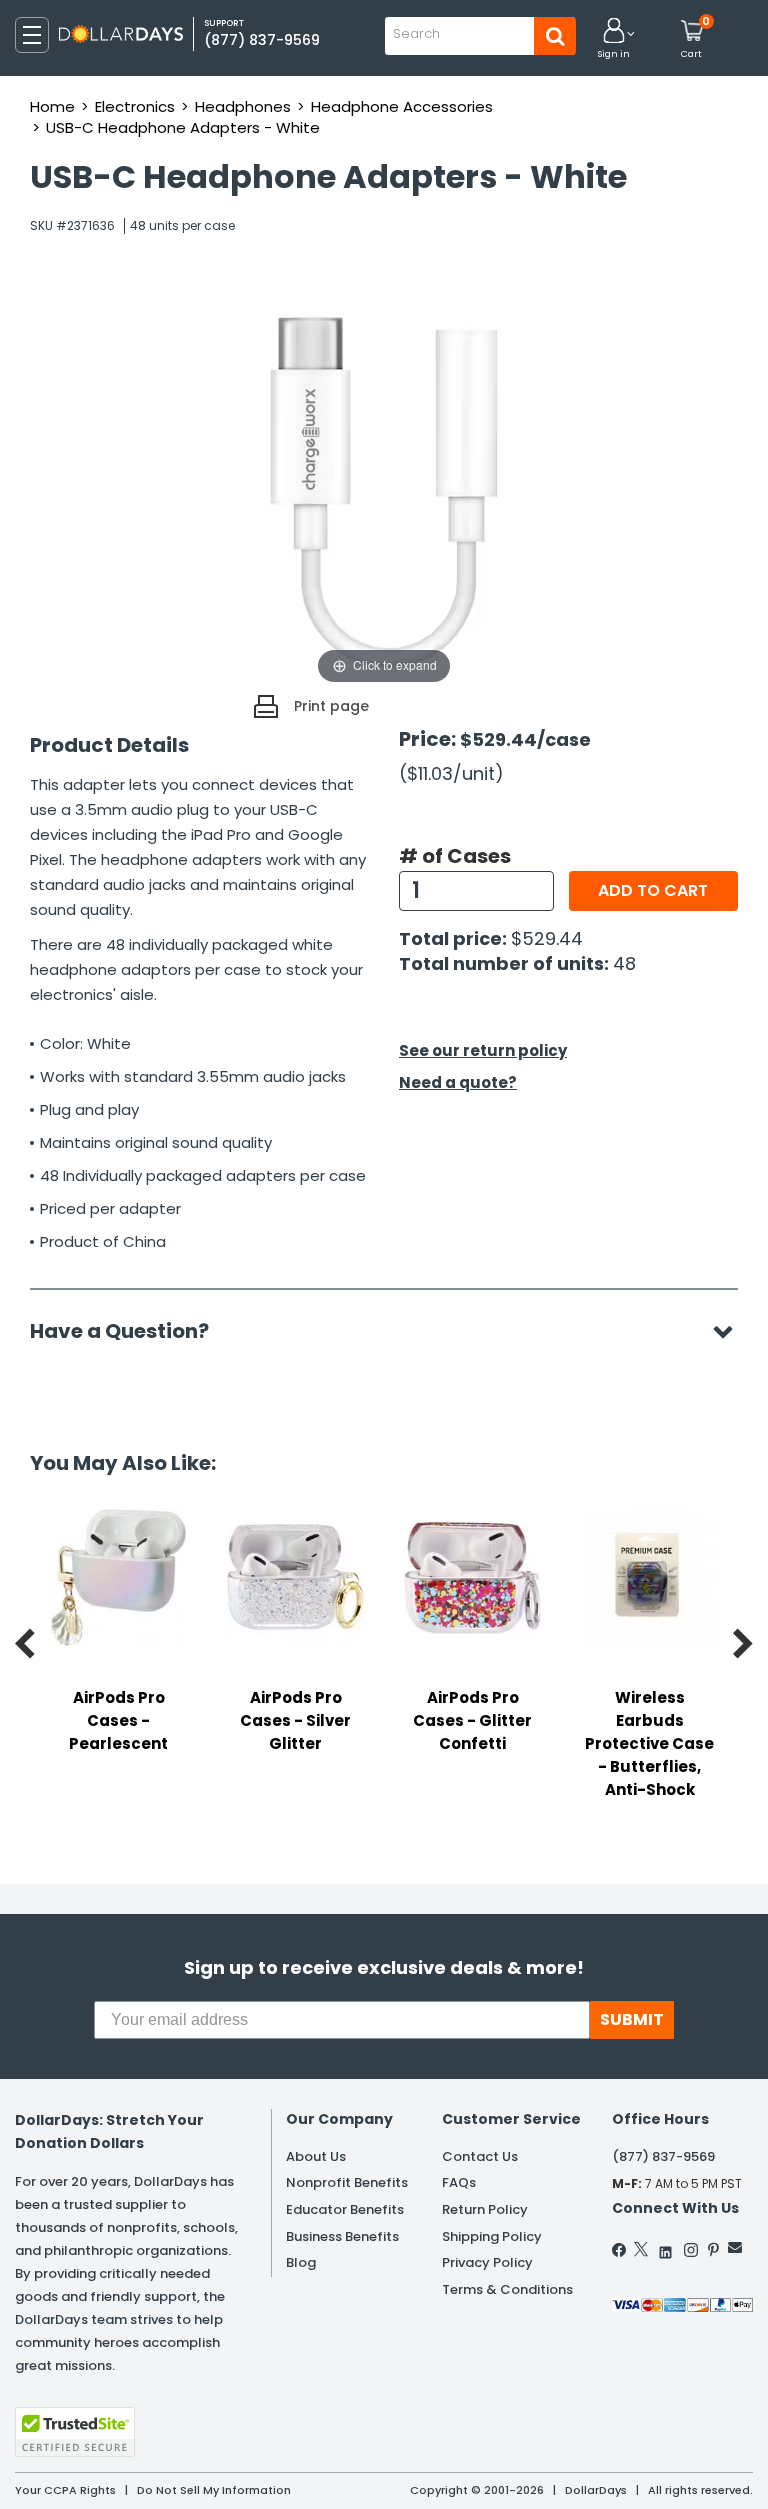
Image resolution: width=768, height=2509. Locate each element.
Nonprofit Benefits (347, 2182)
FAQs (459, 2182)
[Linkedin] (666, 2247)
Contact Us (480, 2156)
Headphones (243, 106)
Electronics (135, 106)
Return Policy (485, 2209)
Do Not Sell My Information (214, 2490)
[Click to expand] (384, 489)
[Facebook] (620, 2250)
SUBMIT (632, 2019)
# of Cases (455, 856)
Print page (331, 706)
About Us (316, 2156)
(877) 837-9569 (262, 40)
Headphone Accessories (402, 106)
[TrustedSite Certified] (75, 2432)
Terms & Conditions (507, 2289)
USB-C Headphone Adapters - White (183, 127)
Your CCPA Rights (65, 2490)
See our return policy (483, 1050)
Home (52, 106)
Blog (301, 2262)
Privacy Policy (487, 2262)
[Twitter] (641, 2249)
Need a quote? (458, 1082)
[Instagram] (691, 2250)
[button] (614, 39)
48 (624, 963)
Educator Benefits (345, 2209)
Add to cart (653, 890)
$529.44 (547, 938)
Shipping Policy (492, 2236)
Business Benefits (342, 2236)
